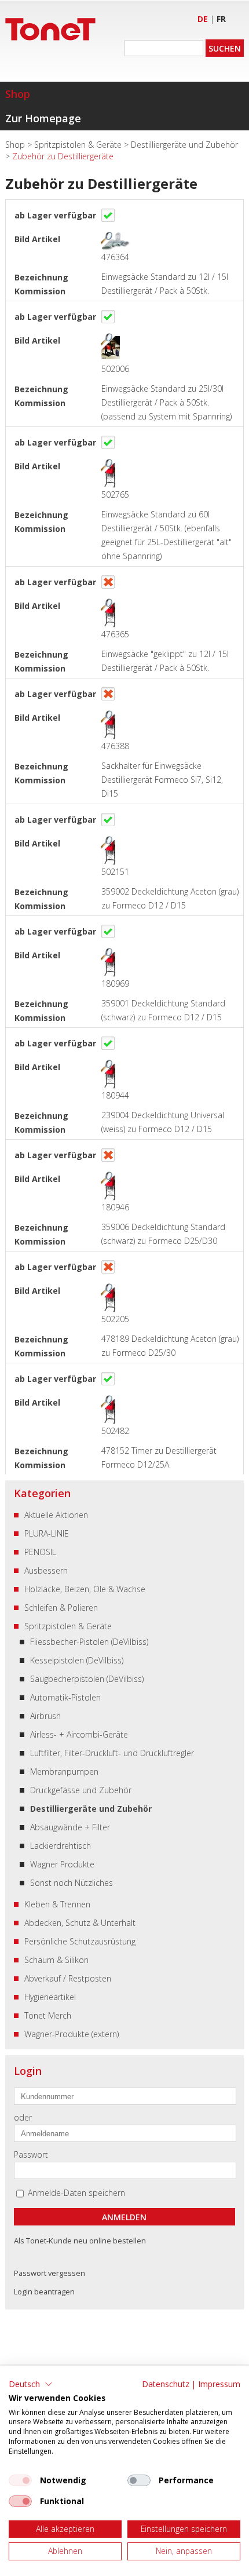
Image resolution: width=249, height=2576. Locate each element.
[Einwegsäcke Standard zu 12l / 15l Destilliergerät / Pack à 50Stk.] (109, 239)
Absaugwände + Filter (70, 1827)
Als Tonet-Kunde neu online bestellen (80, 2241)
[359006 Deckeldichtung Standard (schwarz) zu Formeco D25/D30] (109, 1179)
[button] (31, 2384)
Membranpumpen (64, 1772)
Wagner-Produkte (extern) (72, 2034)
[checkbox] (20, 2480)
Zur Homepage (43, 118)
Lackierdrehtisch (61, 1846)
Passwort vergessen (50, 2273)
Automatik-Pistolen (65, 1697)
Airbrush (45, 1716)
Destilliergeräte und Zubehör (184, 145)
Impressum (219, 2384)
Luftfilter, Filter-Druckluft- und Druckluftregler (112, 1753)
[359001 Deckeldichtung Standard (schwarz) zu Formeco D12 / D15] (109, 955)
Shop (18, 94)
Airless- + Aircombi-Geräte (79, 1734)
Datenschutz (166, 2384)
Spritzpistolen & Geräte (79, 145)
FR (221, 19)
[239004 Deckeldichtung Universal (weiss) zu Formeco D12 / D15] (109, 1067)
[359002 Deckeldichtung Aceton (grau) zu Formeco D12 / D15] (109, 843)
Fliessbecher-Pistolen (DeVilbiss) (89, 1642)
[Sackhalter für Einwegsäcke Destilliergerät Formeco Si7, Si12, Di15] (109, 718)
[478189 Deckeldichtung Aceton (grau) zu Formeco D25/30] (109, 1291)
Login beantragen (44, 2292)
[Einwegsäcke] (109, 606)
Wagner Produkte (62, 1864)
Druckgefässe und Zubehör (81, 1790)
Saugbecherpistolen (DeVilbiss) (87, 1679)
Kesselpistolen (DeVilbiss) (77, 1660)
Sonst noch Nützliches (72, 1883)
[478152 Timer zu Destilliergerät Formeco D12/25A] (109, 1402)
